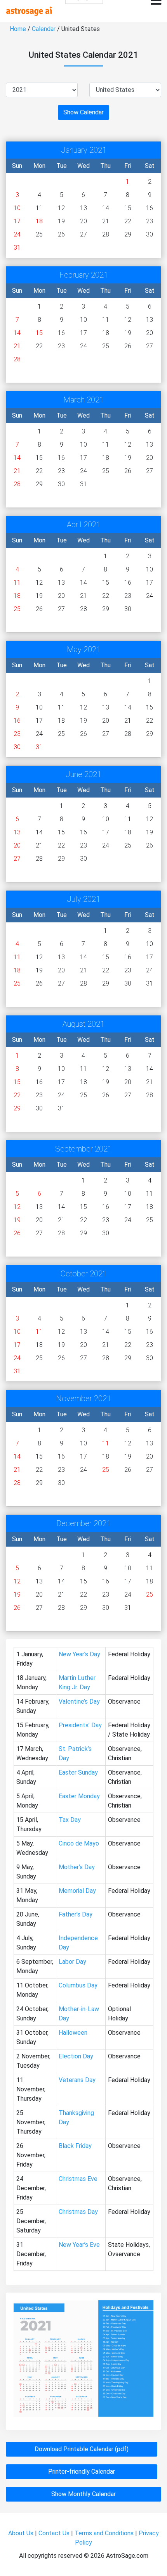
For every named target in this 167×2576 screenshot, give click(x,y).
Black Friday (75, 2146)
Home (18, 29)
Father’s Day (76, 1914)
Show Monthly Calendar (83, 2494)
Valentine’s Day (79, 1702)
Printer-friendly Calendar (82, 2472)
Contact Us (54, 2533)
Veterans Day (77, 2080)
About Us (21, 2533)
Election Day (76, 2056)
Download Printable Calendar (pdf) (82, 2449)
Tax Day (70, 1820)
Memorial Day (77, 1891)
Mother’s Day (77, 1867)
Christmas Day (78, 2212)
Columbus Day (78, 1985)
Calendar (44, 29)
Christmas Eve (78, 2179)
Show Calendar (83, 112)
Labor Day (72, 1962)
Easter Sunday (78, 1772)
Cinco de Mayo (79, 1843)
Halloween (73, 2033)
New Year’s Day (79, 1654)
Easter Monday (79, 1796)
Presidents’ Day (80, 1725)
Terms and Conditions (104, 2533)
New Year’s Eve (79, 2245)
